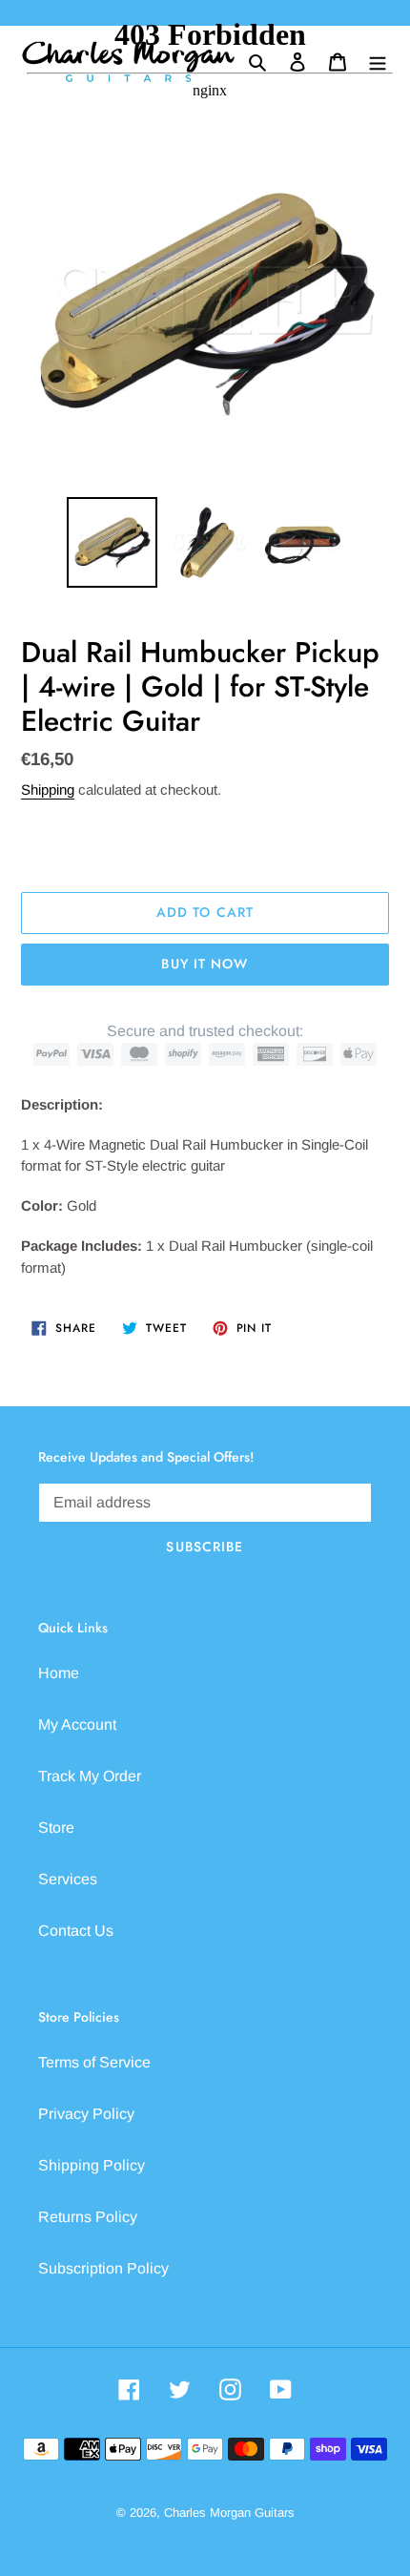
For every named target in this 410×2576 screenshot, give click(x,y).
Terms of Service (94, 2062)
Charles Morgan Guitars (229, 2513)
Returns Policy (88, 2217)
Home (59, 1673)
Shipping (48, 789)
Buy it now (205, 964)
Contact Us (76, 1931)
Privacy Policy (86, 2114)
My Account (77, 1724)
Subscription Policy (103, 2268)
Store (56, 1828)
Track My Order (90, 1776)
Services (68, 1879)
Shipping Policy (92, 2165)
